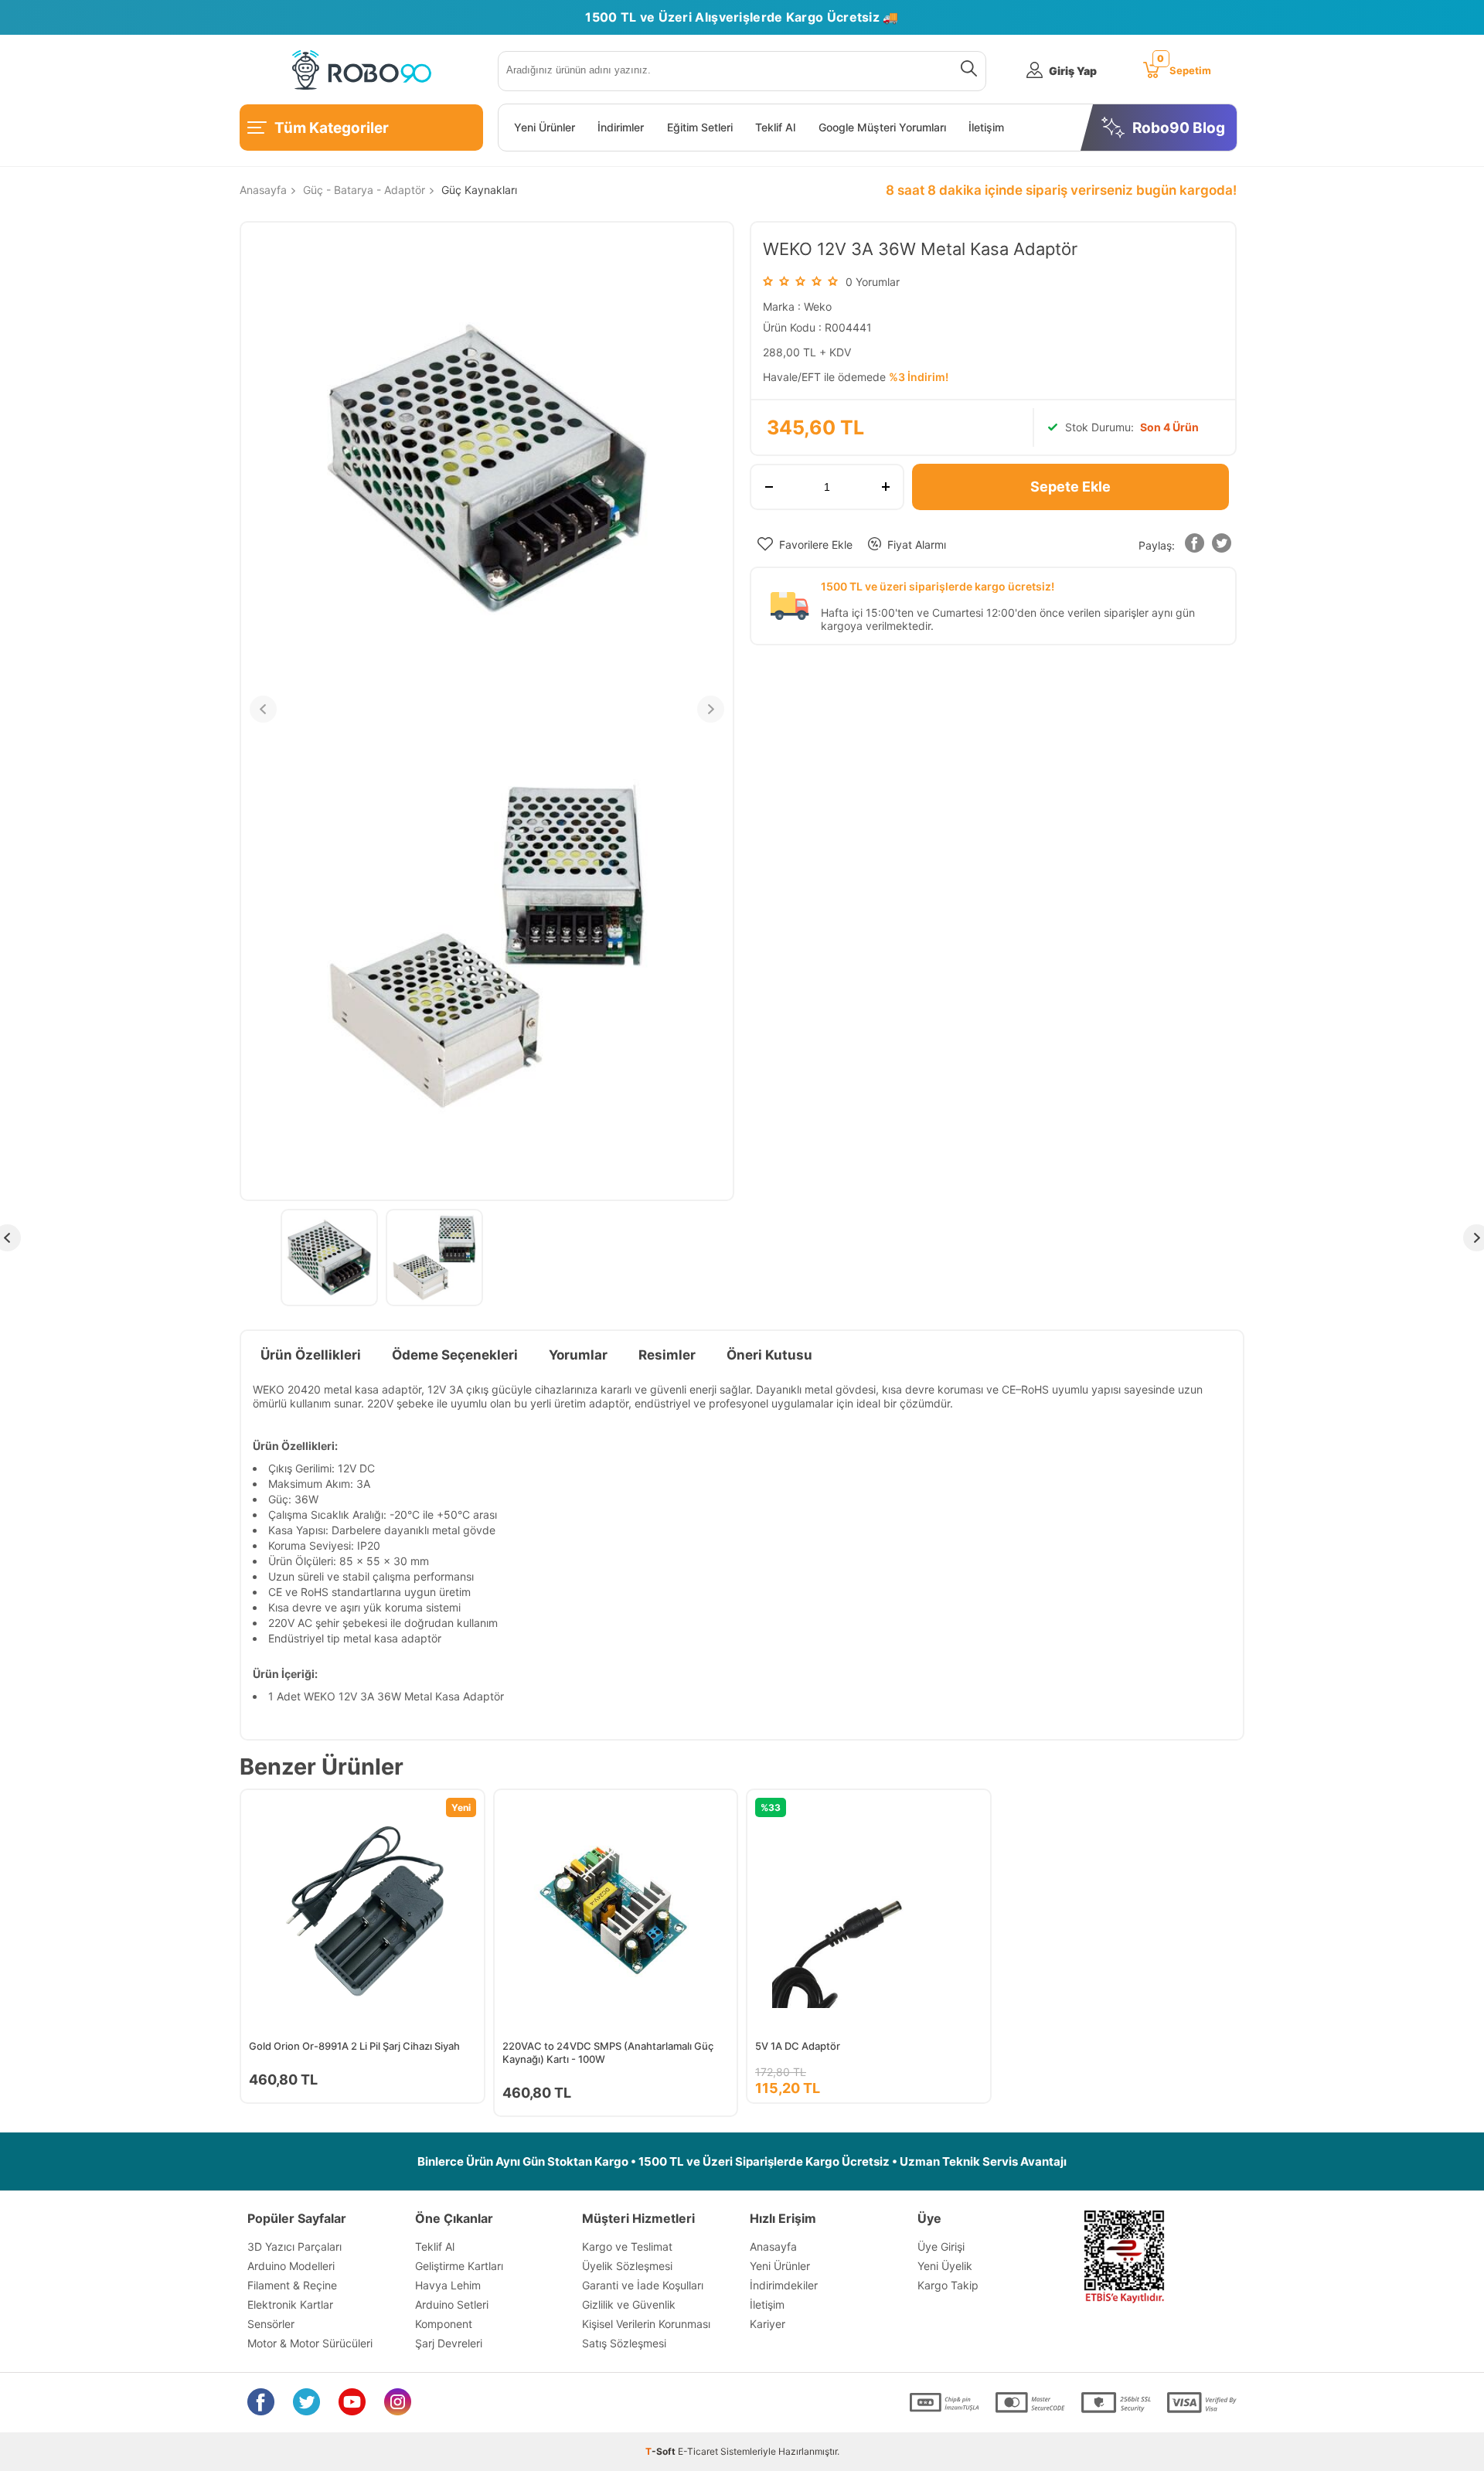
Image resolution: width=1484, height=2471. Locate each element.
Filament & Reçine (292, 2285)
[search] (966, 71)
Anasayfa (773, 2246)
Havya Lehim (448, 2285)
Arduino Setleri (452, 2304)
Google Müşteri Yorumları (882, 128)
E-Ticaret (698, 2451)
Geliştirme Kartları (459, 2266)
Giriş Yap (1073, 71)
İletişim (986, 128)
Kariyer (768, 2324)
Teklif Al (775, 128)
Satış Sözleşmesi (624, 2343)
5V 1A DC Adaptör (798, 2046)
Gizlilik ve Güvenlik (629, 2304)
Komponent (444, 2324)
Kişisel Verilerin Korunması (646, 2324)
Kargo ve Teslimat (627, 2246)
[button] (1194, 546)
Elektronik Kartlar (290, 2304)
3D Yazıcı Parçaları (294, 2246)
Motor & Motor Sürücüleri (310, 2343)
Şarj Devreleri (449, 2343)
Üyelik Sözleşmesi (627, 2266)
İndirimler (621, 128)
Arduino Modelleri (291, 2266)
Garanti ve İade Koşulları (643, 2285)
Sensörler (271, 2324)
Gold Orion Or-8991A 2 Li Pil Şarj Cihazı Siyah (354, 2046)
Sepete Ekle (1070, 487)
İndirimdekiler (784, 2285)
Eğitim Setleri (700, 128)
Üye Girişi (941, 2246)
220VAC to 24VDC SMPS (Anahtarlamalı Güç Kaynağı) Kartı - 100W (608, 2052)
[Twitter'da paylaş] (1221, 546)
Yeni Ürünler (545, 128)
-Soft (662, 2451)
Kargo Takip (948, 2285)
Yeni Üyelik (945, 2266)
